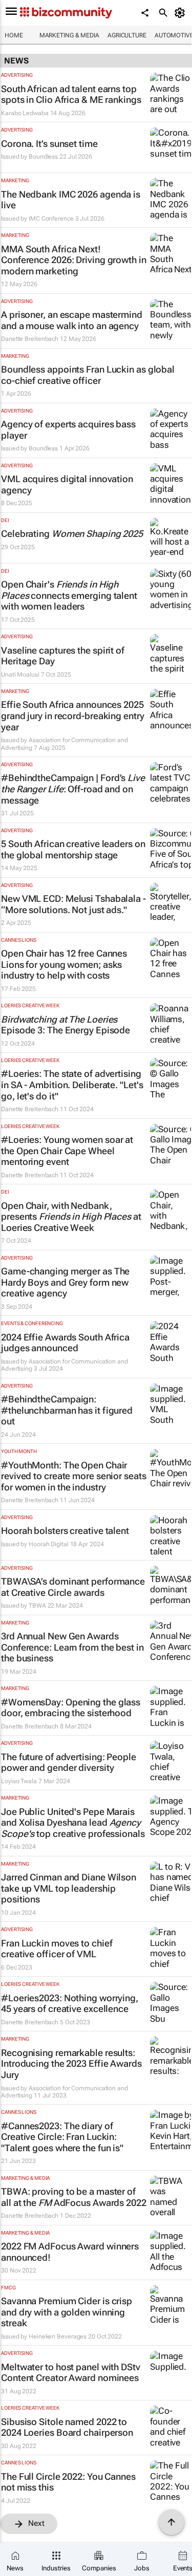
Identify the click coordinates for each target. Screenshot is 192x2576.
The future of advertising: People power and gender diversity (69, 1762)
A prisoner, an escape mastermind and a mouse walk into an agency (72, 320)
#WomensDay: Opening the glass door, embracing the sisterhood (71, 1708)
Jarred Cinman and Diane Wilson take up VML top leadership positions (69, 1888)
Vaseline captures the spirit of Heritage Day (63, 656)
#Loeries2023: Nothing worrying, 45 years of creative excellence (70, 2004)
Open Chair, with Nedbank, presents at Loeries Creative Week (71, 1217)
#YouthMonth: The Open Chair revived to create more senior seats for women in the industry (74, 1476)
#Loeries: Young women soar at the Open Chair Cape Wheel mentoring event (67, 1151)
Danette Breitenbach (30, 339)
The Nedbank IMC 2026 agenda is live (71, 200)
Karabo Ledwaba (25, 113)
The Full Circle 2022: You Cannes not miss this (68, 2482)
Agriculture (127, 35)
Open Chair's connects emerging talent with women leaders (69, 595)
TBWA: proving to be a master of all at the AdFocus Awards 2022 (74, 2197)
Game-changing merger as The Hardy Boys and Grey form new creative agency (65, 1282)
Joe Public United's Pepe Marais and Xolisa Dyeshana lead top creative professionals (73, 1823)
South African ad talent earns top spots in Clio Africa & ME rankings (71, 94)
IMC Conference (51, 219)
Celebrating (72, 534)
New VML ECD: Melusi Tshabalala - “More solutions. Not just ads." (73, 904)
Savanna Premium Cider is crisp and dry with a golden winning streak (67, 2312)
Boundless (43, 157)
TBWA (37, 1606)
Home (14, 35)
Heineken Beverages (58, 2336)
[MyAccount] (182, 13)
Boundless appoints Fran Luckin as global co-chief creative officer (88, 375)
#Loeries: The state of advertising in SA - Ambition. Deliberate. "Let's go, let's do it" (72, 1085)
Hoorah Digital (49, 1544)
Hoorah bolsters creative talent (65, 1531)
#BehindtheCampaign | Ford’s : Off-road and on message (73, 789)
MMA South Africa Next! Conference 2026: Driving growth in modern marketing (74, 260)
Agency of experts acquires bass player (68, 430)
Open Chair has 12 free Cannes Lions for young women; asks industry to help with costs (64, 964)
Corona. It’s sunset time (49, 144)
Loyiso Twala (19, 1781)
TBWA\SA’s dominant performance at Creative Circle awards (73, 1587)
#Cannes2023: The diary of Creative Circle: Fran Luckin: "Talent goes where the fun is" (62, 2137)
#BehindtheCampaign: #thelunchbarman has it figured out (67, 1410)
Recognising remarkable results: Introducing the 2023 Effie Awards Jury (71, 2064)
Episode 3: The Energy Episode (66, 1025)
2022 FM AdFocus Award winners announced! (70, 2252)
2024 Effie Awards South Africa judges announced (65, 1343)
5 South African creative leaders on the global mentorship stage (73, 849)
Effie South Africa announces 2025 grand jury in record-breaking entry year (73, 716)
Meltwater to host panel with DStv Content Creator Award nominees (71, 2373)
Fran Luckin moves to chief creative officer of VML (57, 1949)
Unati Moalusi (20, 675)
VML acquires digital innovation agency (67, 484)
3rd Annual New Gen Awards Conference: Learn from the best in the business (72, 1647)
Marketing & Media (69, 35)
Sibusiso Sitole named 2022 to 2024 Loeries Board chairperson (67, 2427)
